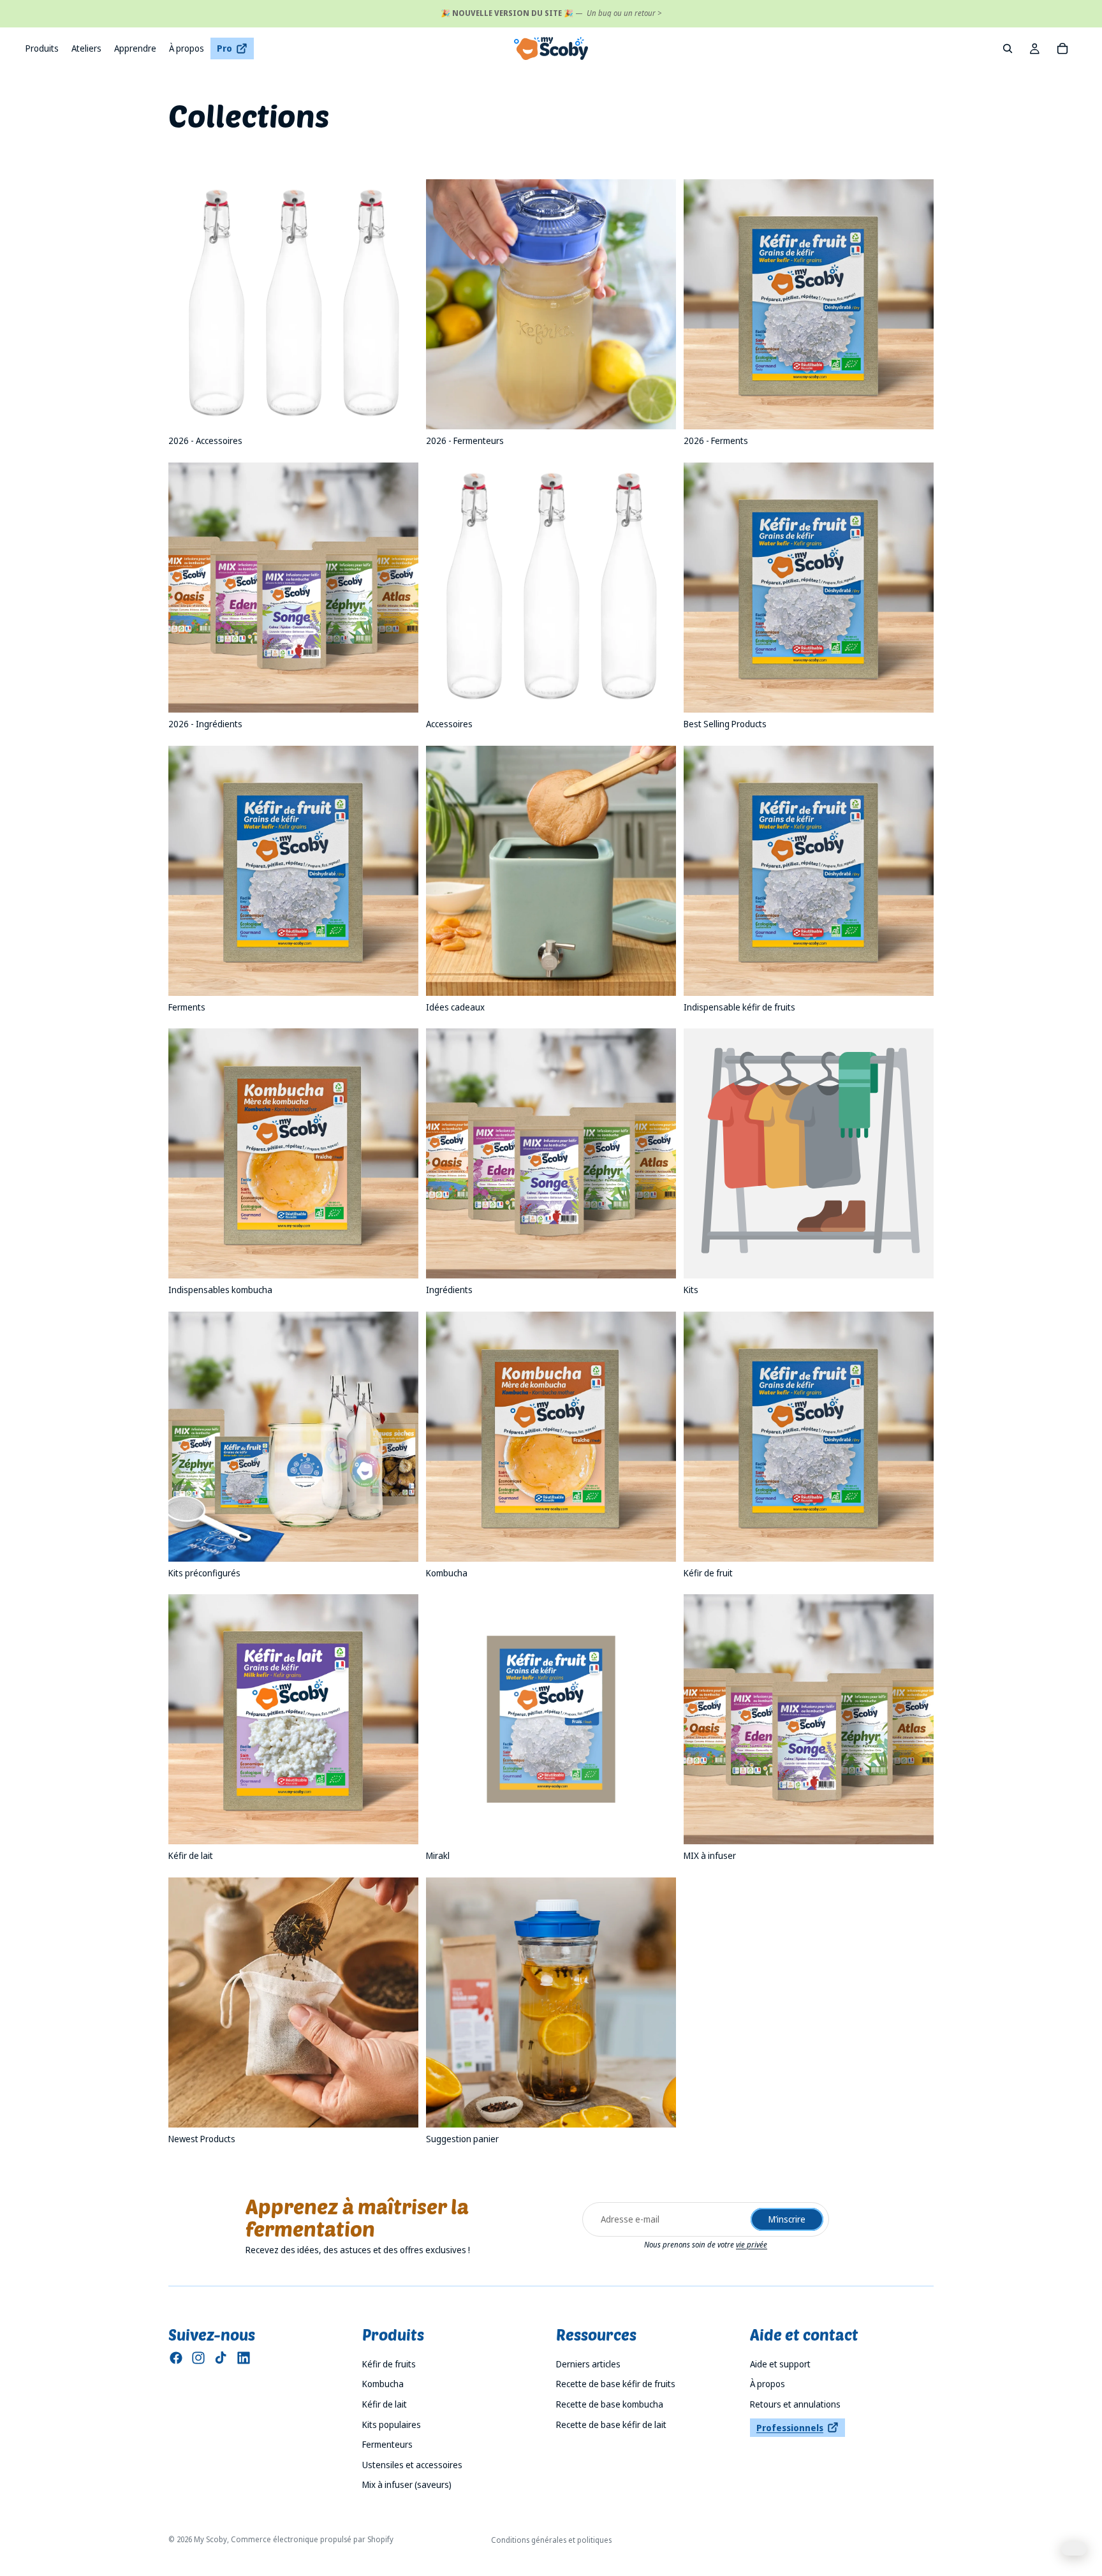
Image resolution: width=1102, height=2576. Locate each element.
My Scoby (210, 2539)
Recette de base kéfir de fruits (616, 2384)
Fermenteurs (387, 2444)
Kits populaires (392, 2424)
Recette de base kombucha (610, 2404)
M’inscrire (787, 2219)
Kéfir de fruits (389, 2364)
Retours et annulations (795, 2404)
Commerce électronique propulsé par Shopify (312, 2539)
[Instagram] (198, 2358)
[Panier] (1062, 48)
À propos (768, 2384)
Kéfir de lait (385, 2404)
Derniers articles (588, 2364)
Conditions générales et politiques (551, 2540)
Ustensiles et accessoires (412, 2465)
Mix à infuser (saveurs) (407, 2484)
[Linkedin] (244, 2358)
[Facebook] (176, 2358)
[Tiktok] (221, 2358)
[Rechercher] (1008, 48)
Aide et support (780, 2364)
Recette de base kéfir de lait (611, 2424)
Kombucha (383, 2384)
